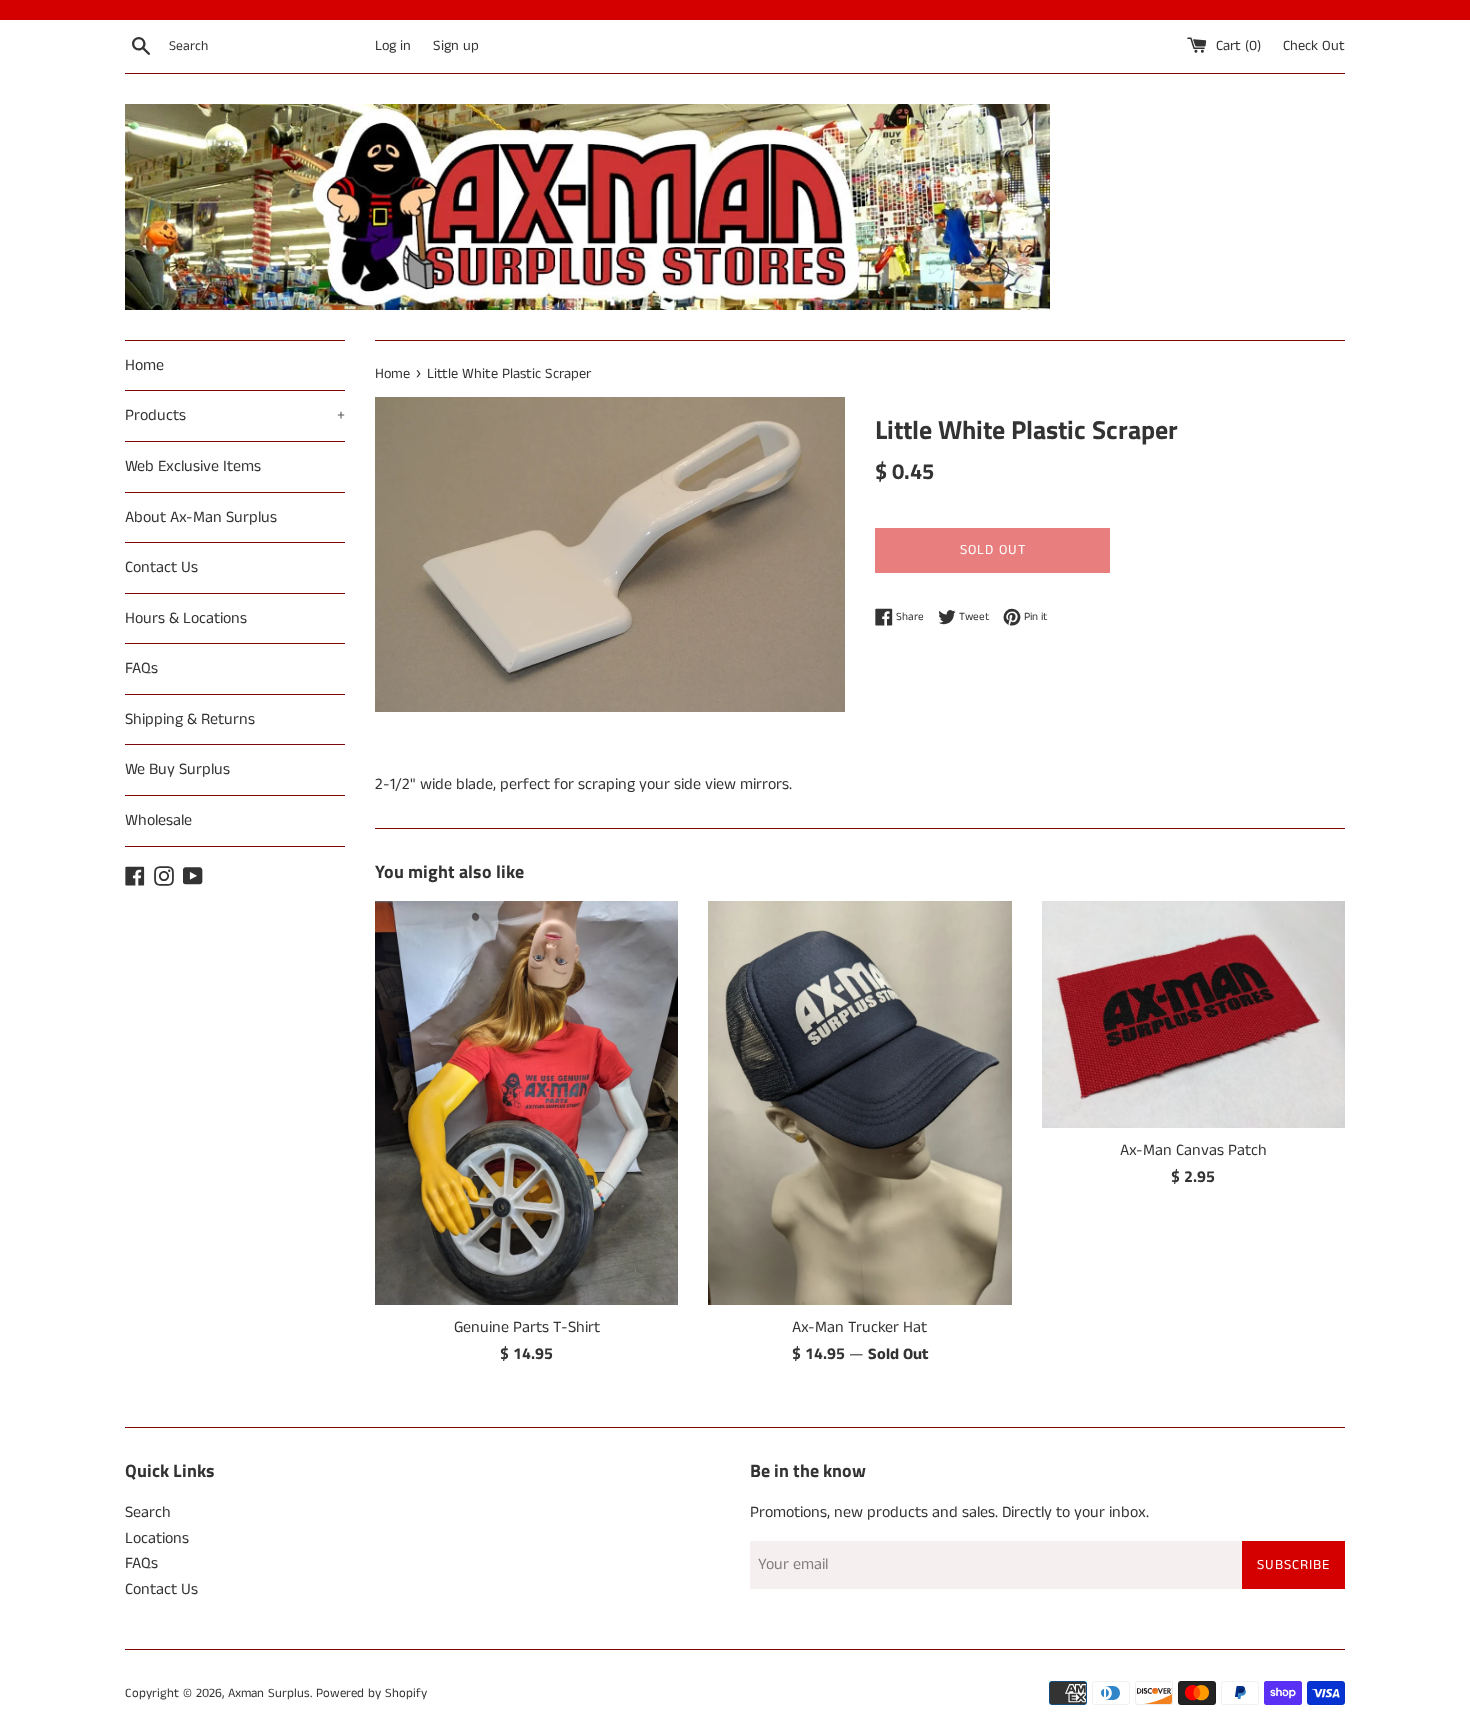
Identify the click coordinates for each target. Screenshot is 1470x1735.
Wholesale (158, 820)
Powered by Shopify (371, 1693)
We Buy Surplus (177, 769)
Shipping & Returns (190, 719)
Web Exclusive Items (193, 466)
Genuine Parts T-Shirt (527, 1327)
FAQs (141, 668)
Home (144, 365)
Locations (157, 1538)
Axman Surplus (269, 1693)
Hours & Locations (186, 618)
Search (148, 1512)
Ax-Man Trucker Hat (859, 1327)
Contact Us (161, 567)
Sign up (456, 46)
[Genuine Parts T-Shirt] (526, 1103)
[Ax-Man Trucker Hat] (859, 1103)
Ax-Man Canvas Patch (1193, 1150)
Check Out (1314, 46)
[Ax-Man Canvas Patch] (1193, 1014)
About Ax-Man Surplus (201, 517)
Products (235, 415)
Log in (393, 46)
